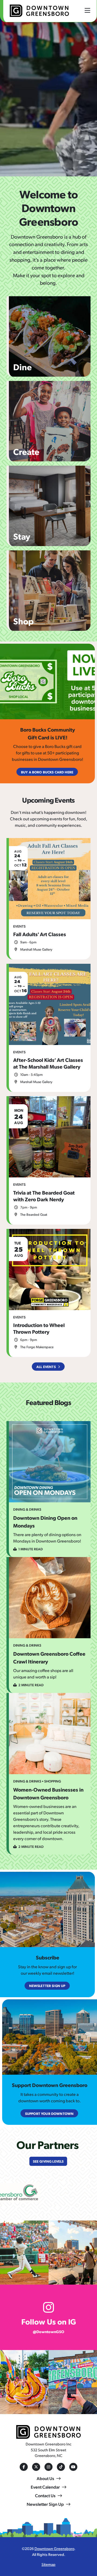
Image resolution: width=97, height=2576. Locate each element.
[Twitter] (36, 2467)
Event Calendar (45, 2487)
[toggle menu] (87, 10)
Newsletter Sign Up (45, 2504)
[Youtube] (73, 2467)
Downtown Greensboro (54, 2548)
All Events (46, 1367)
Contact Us (45, 2495)
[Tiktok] (61, 2467)
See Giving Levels (48, 2161)
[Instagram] (48, 2467)
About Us (45, 2478)
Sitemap (48, 2564)
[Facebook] (24, 2467)
